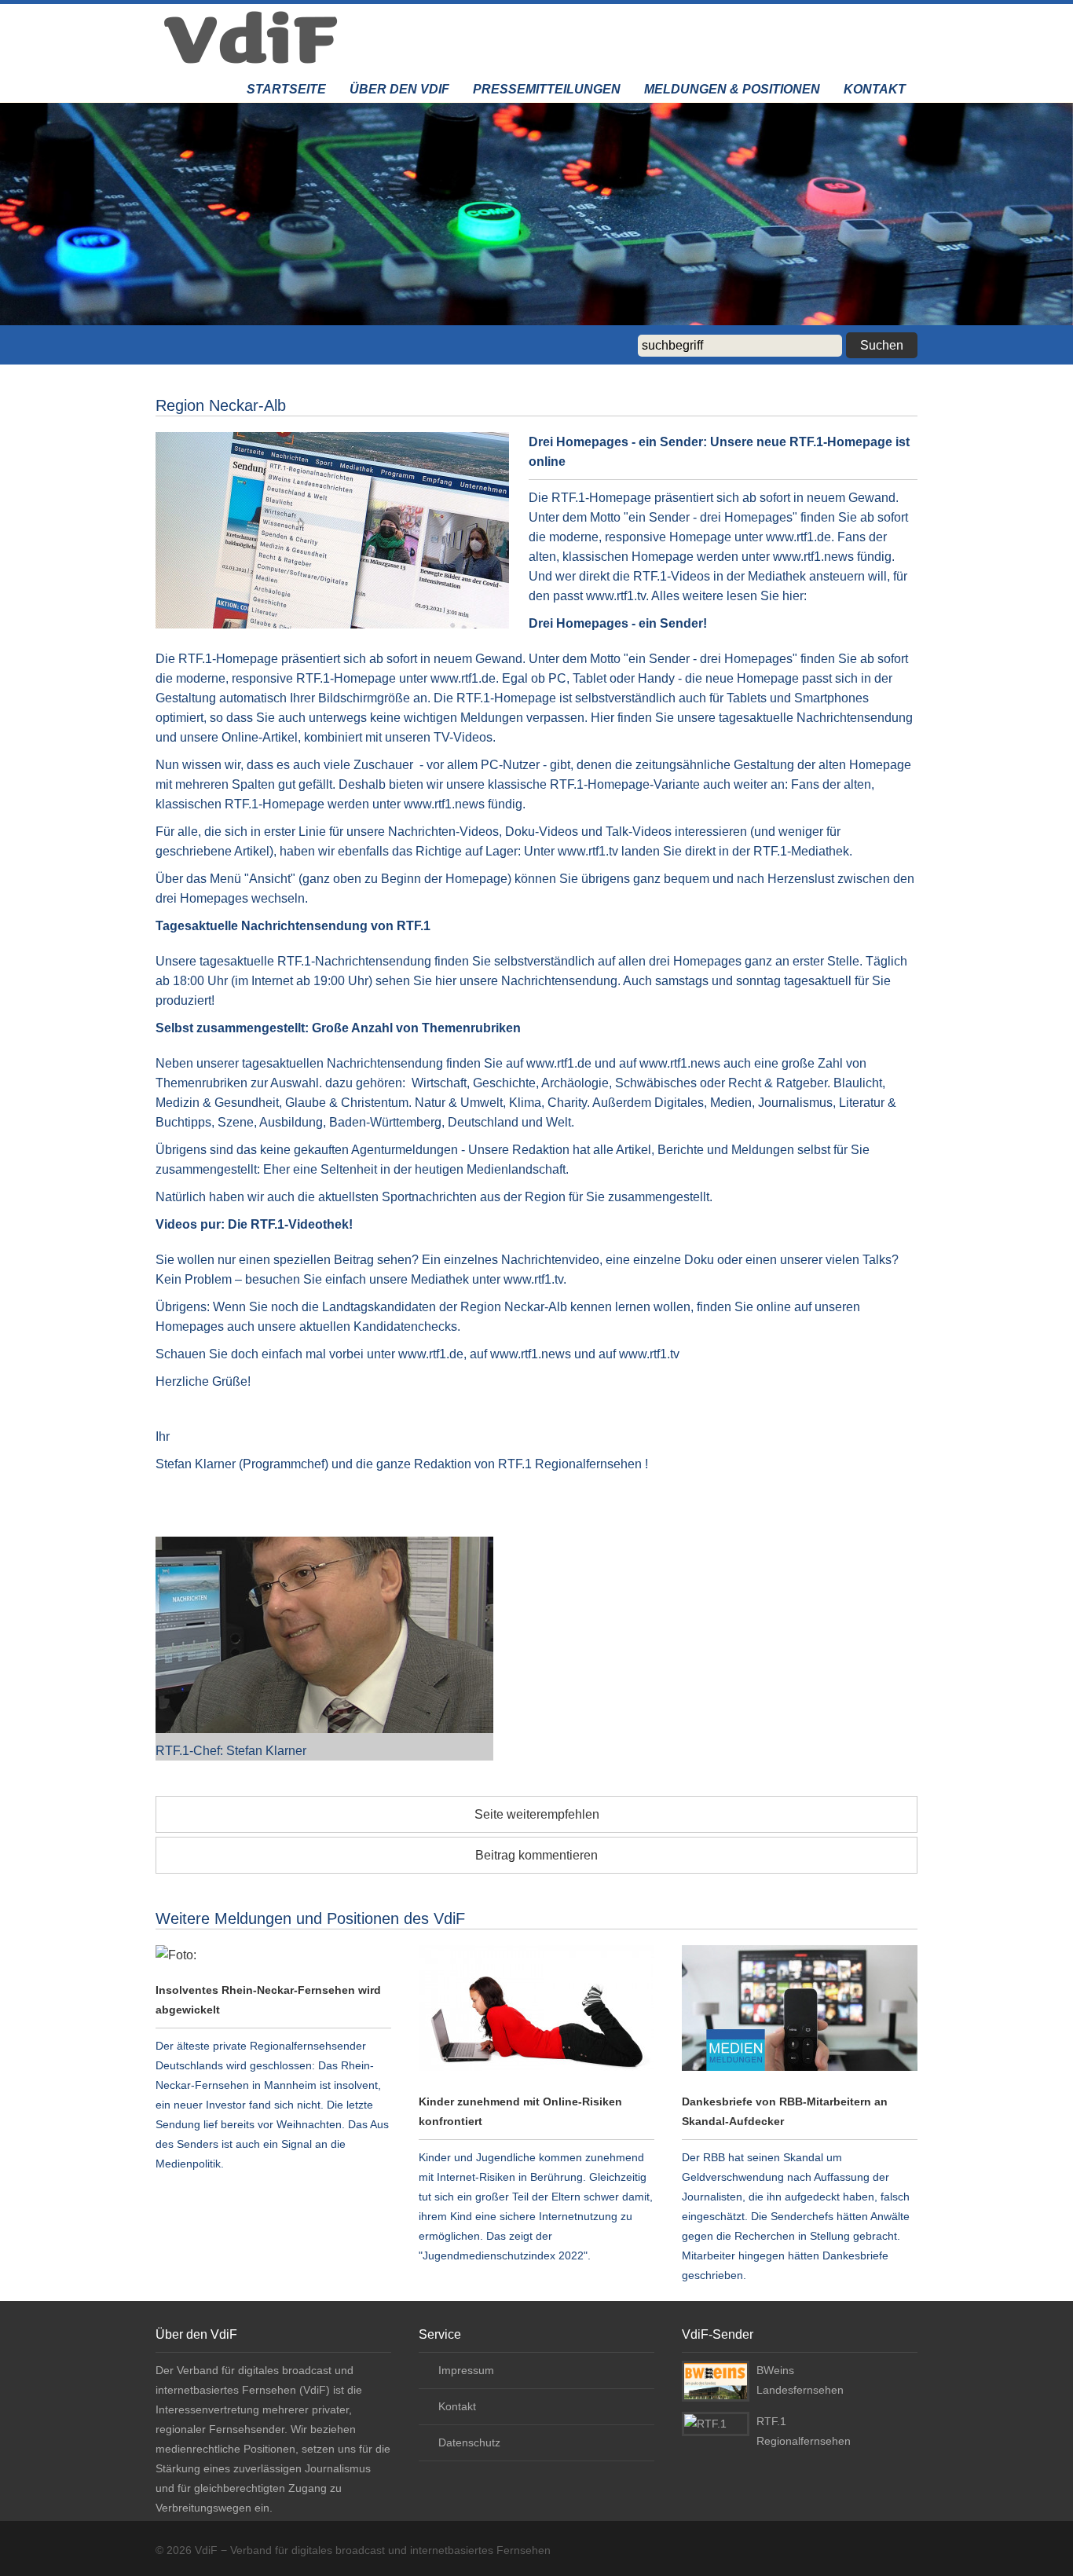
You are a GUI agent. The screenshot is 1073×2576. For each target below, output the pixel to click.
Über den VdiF (399, 89)
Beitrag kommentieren (536, 1855)
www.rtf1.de (463, 678)
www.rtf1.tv (588, 851)
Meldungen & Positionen (732, 89)
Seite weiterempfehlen (537, 1814)
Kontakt (875, 89)
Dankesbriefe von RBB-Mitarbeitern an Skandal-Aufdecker (785, 2111)
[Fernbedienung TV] (273, 1955)
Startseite (286, 89)
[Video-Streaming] (800, 2011)
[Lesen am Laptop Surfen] (536, 2011)
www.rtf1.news (444, 804)
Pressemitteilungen (547, 89)
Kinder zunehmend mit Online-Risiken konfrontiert (520, 2111)
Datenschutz (469, 2442)
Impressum (466, 2370)
